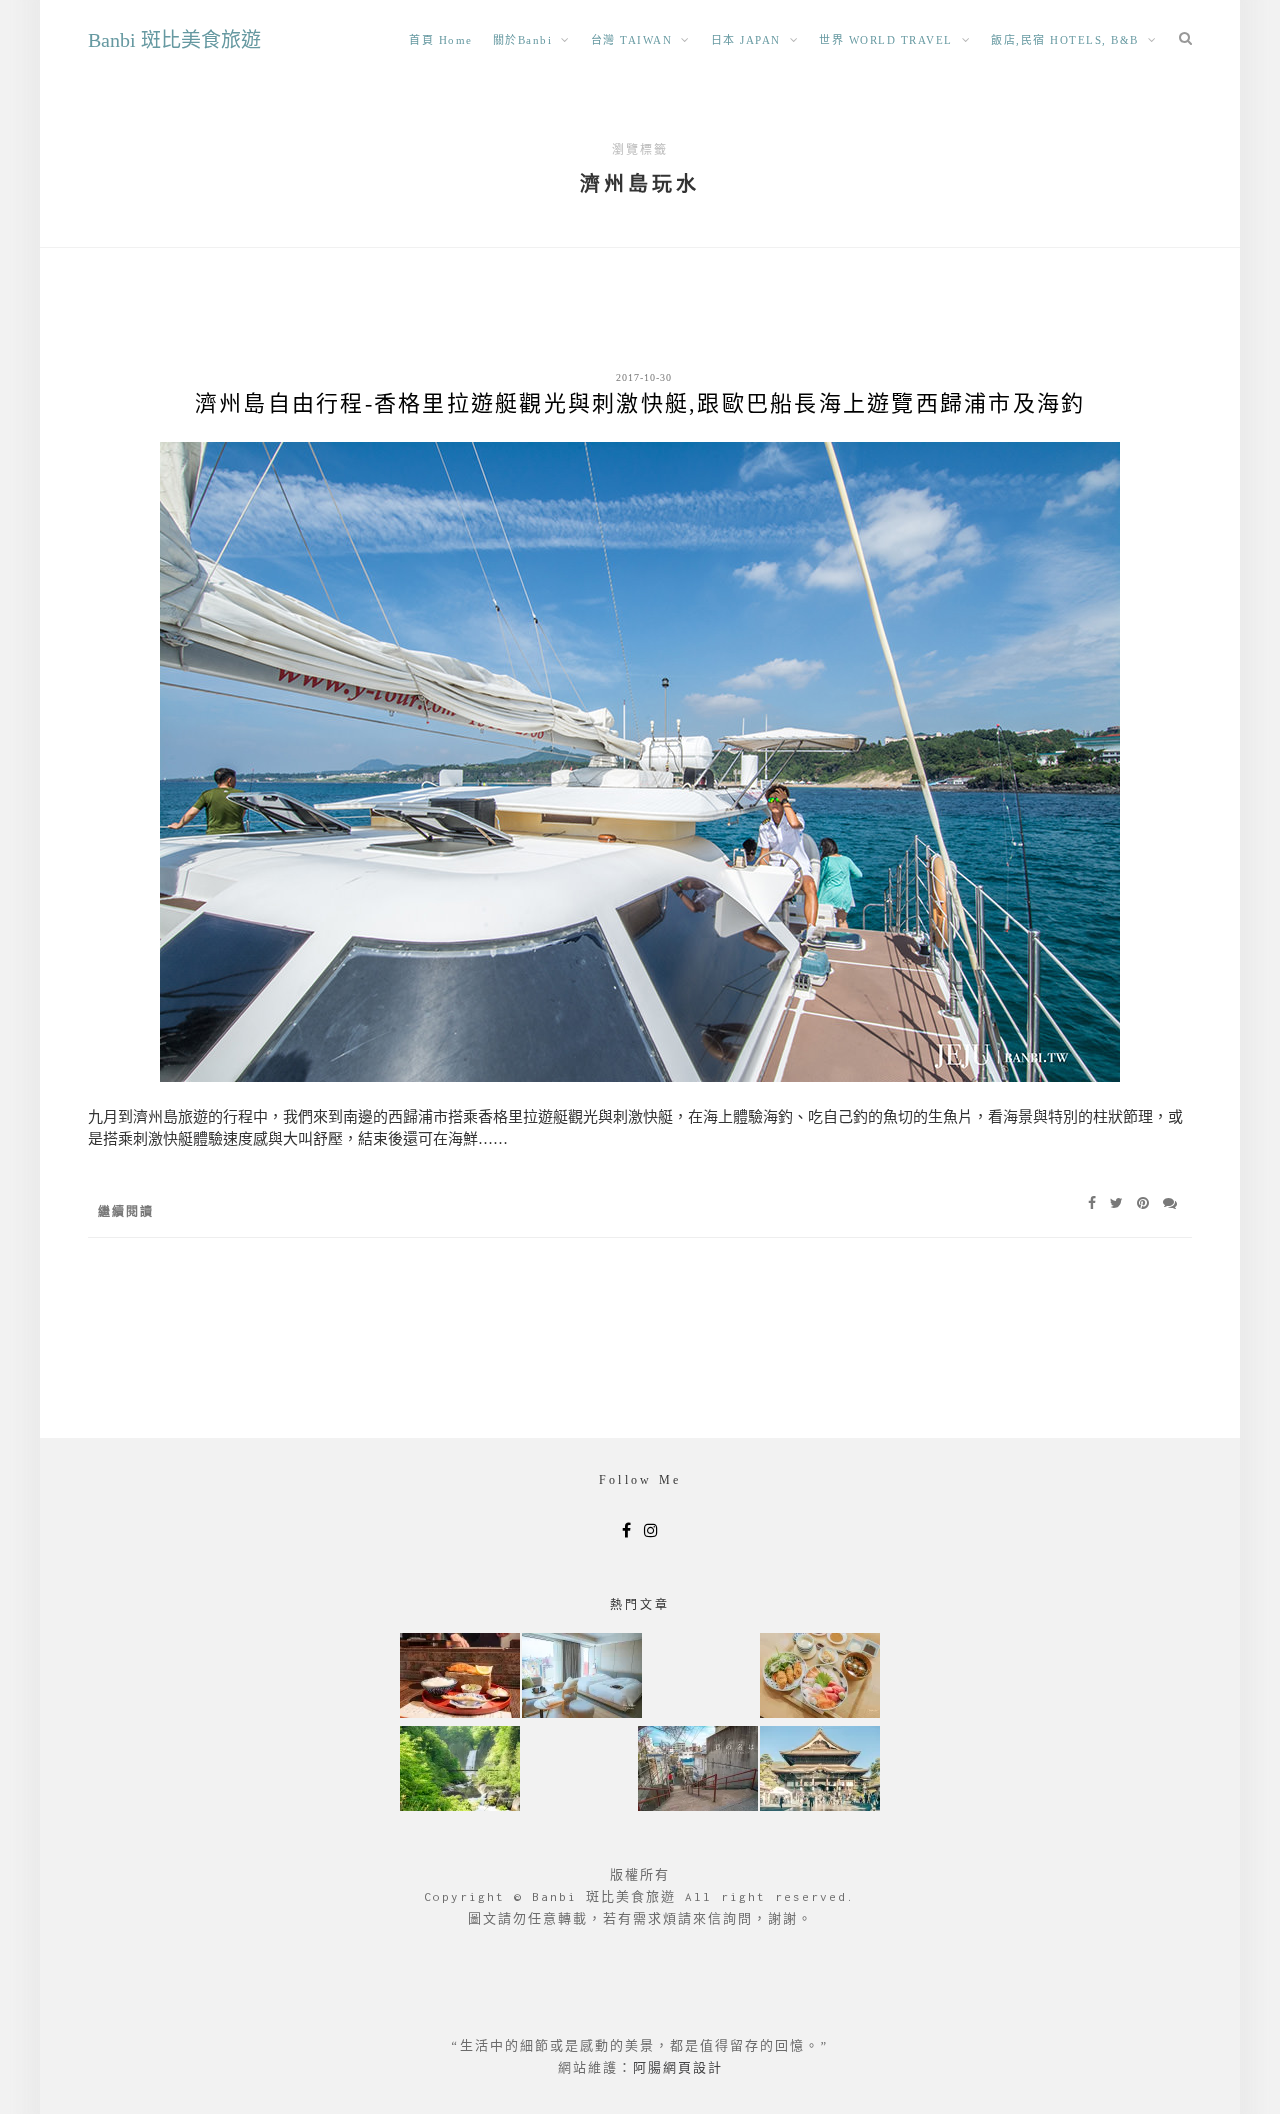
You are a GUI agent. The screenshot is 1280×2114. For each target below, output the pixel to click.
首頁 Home (441, 40)
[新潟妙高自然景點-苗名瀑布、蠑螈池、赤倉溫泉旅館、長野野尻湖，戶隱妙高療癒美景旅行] (460, 1770)
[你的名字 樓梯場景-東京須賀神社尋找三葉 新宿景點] (698, 1770)
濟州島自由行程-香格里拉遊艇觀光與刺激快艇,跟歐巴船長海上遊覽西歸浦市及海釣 (640, 403)
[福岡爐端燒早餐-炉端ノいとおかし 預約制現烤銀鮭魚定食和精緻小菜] (460, 1677)
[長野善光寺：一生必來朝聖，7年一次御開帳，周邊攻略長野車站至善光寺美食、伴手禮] (820, 1770)
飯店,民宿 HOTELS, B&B (1065, 40)
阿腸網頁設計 (678, 2067)
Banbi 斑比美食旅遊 (174, 40)
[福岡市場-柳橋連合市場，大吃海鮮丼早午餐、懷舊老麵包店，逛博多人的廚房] (820, 1677)
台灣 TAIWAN (632, 40)
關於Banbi (523, 40)
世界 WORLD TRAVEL (886, 40)
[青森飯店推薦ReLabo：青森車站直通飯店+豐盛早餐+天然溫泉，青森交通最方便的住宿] (582, 1677)
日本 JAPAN (746, 40)
